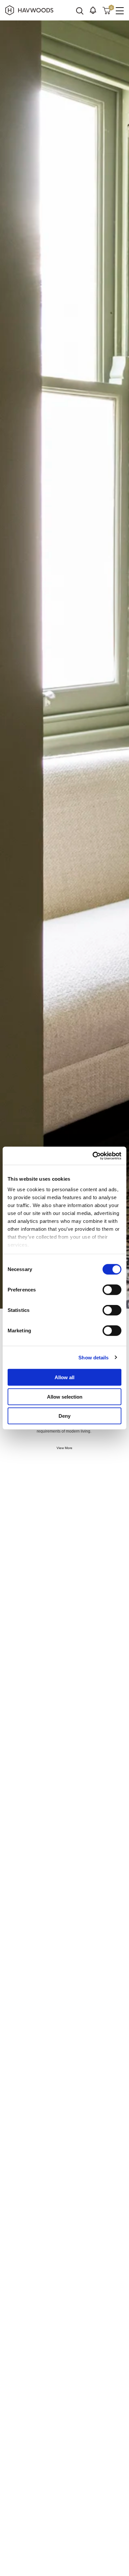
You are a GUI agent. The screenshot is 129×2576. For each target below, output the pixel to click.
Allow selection (65, 1396)
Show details (93, 1357)
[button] (93, 10)
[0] (107, 10)
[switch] (112, 1290)
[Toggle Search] (80, 11)
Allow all (64, 1377)
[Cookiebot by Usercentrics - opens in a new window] (93, 1156)
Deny (64, 1416)
